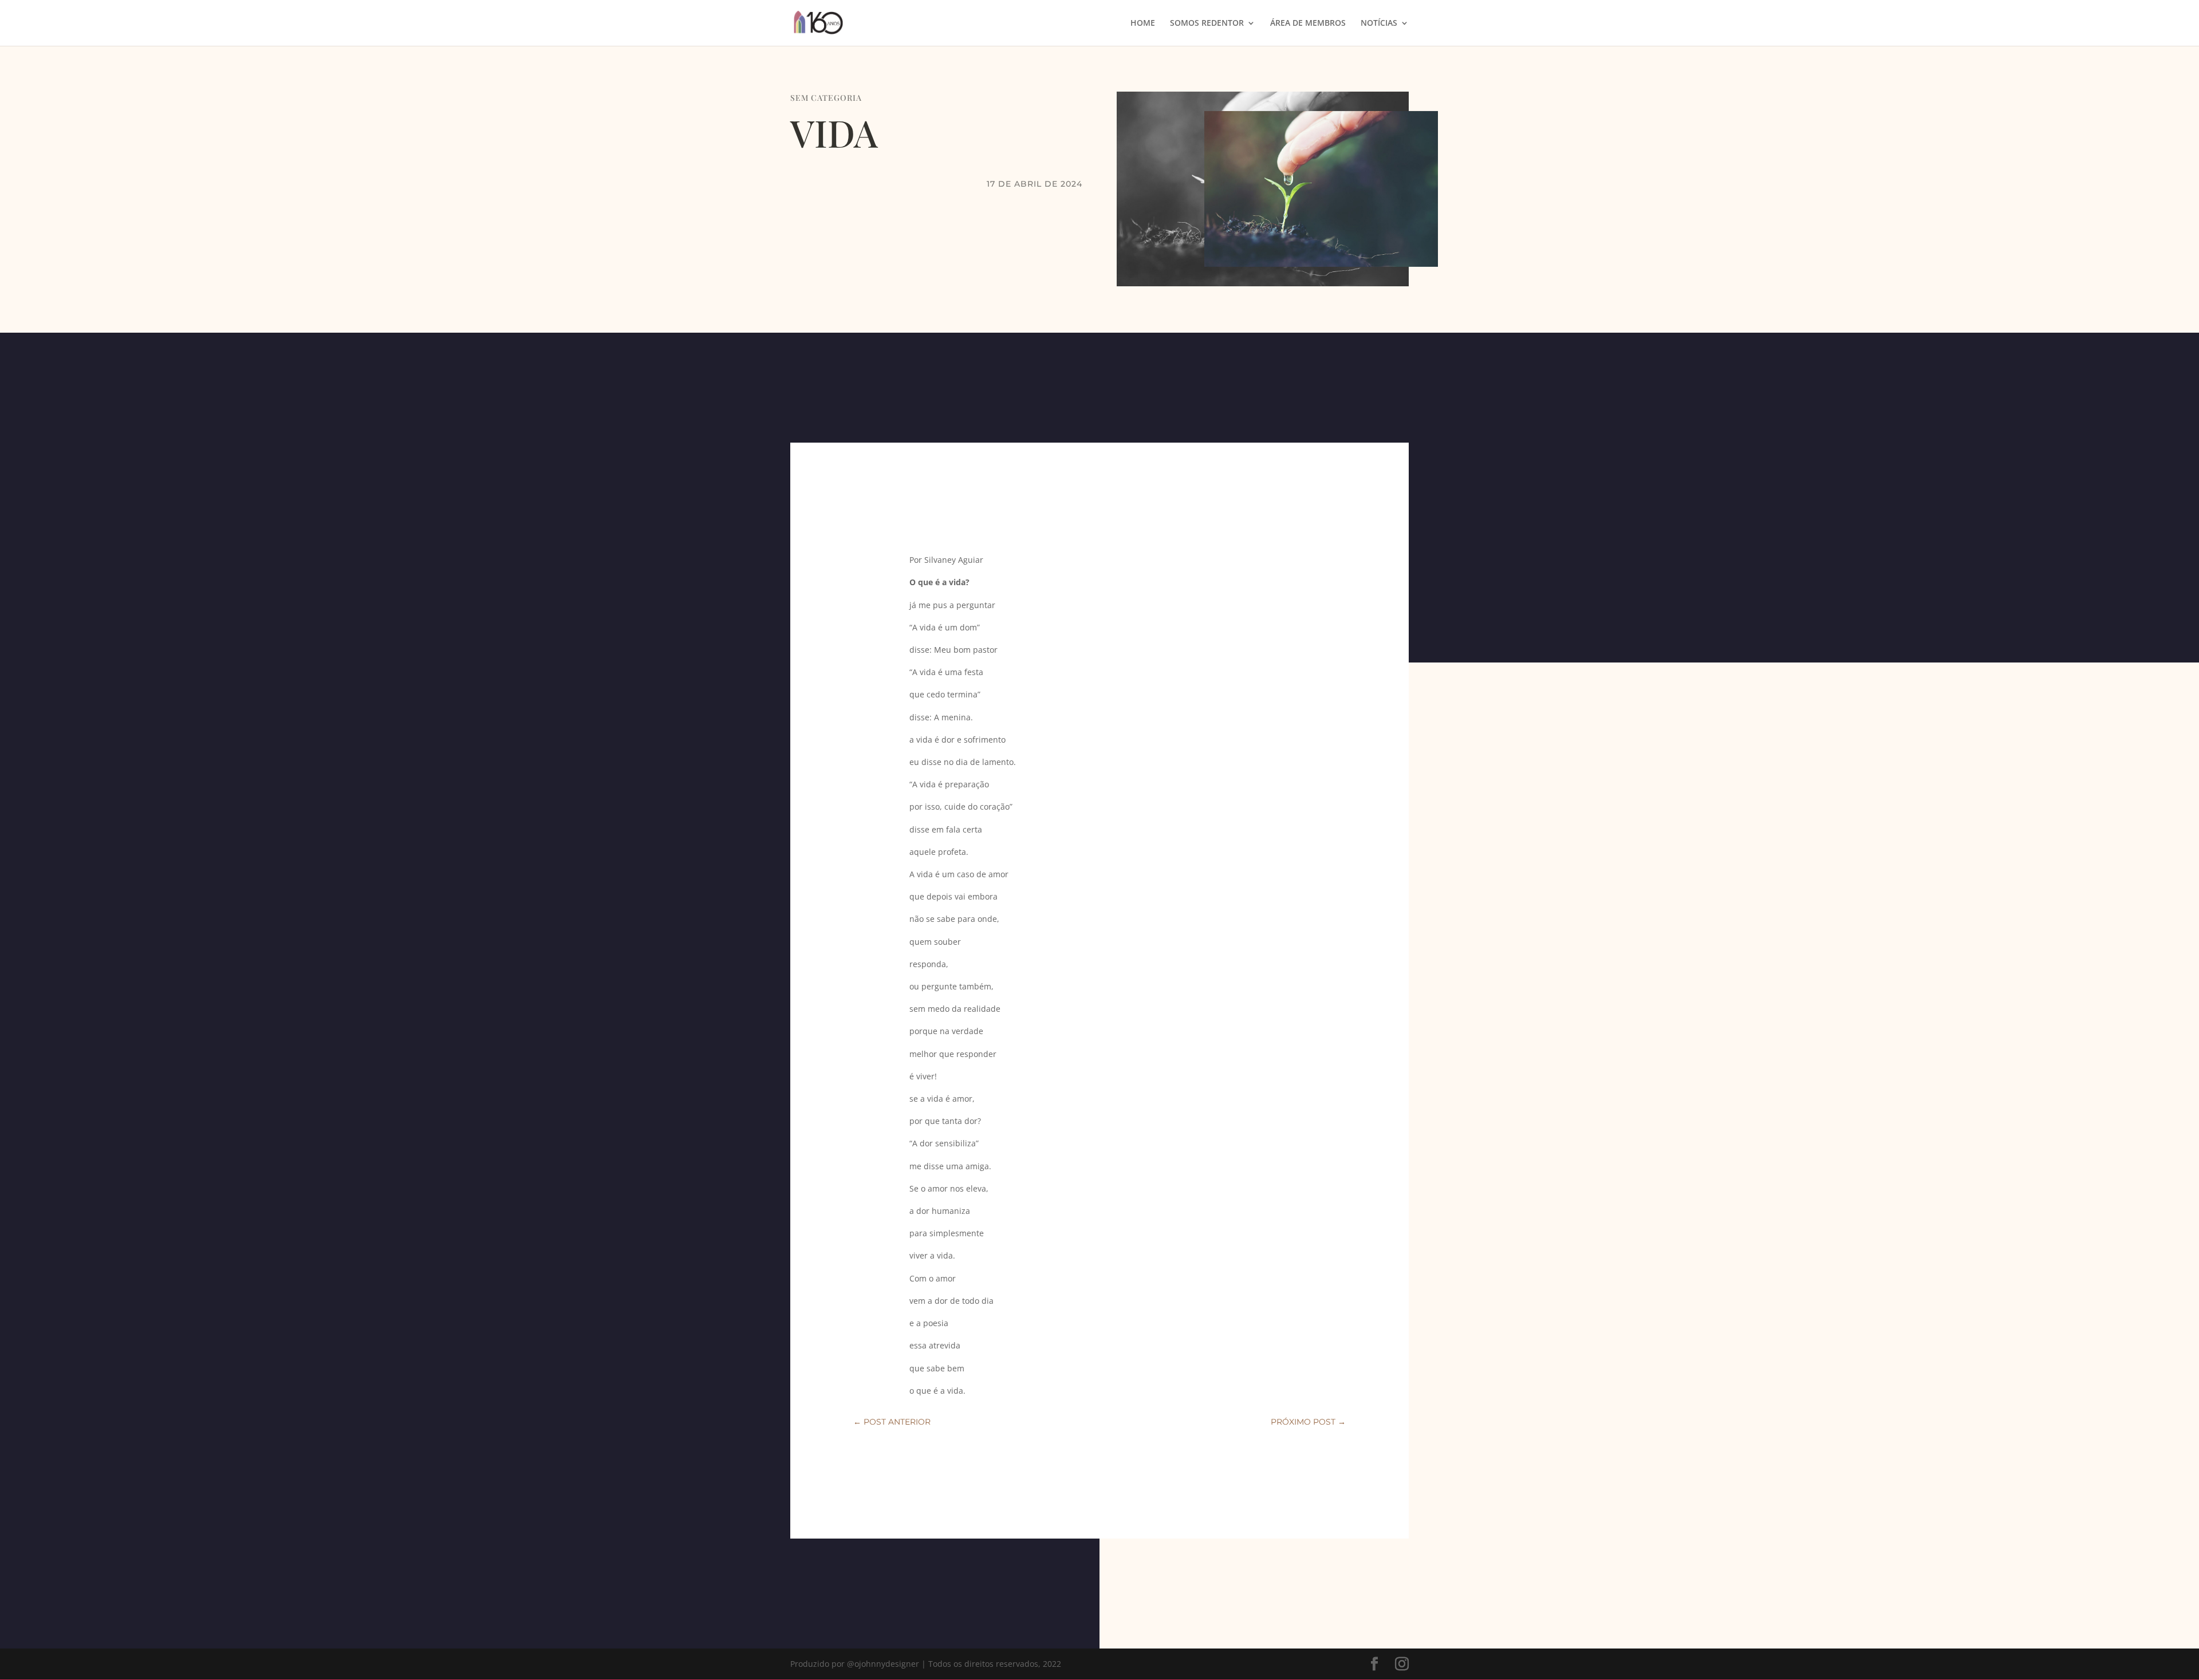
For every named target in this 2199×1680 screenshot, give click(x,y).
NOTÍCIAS (1379, 23)
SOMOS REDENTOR (1207, 23)
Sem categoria (826, 98)
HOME (1143, 23)
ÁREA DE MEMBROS (1308, 23)
